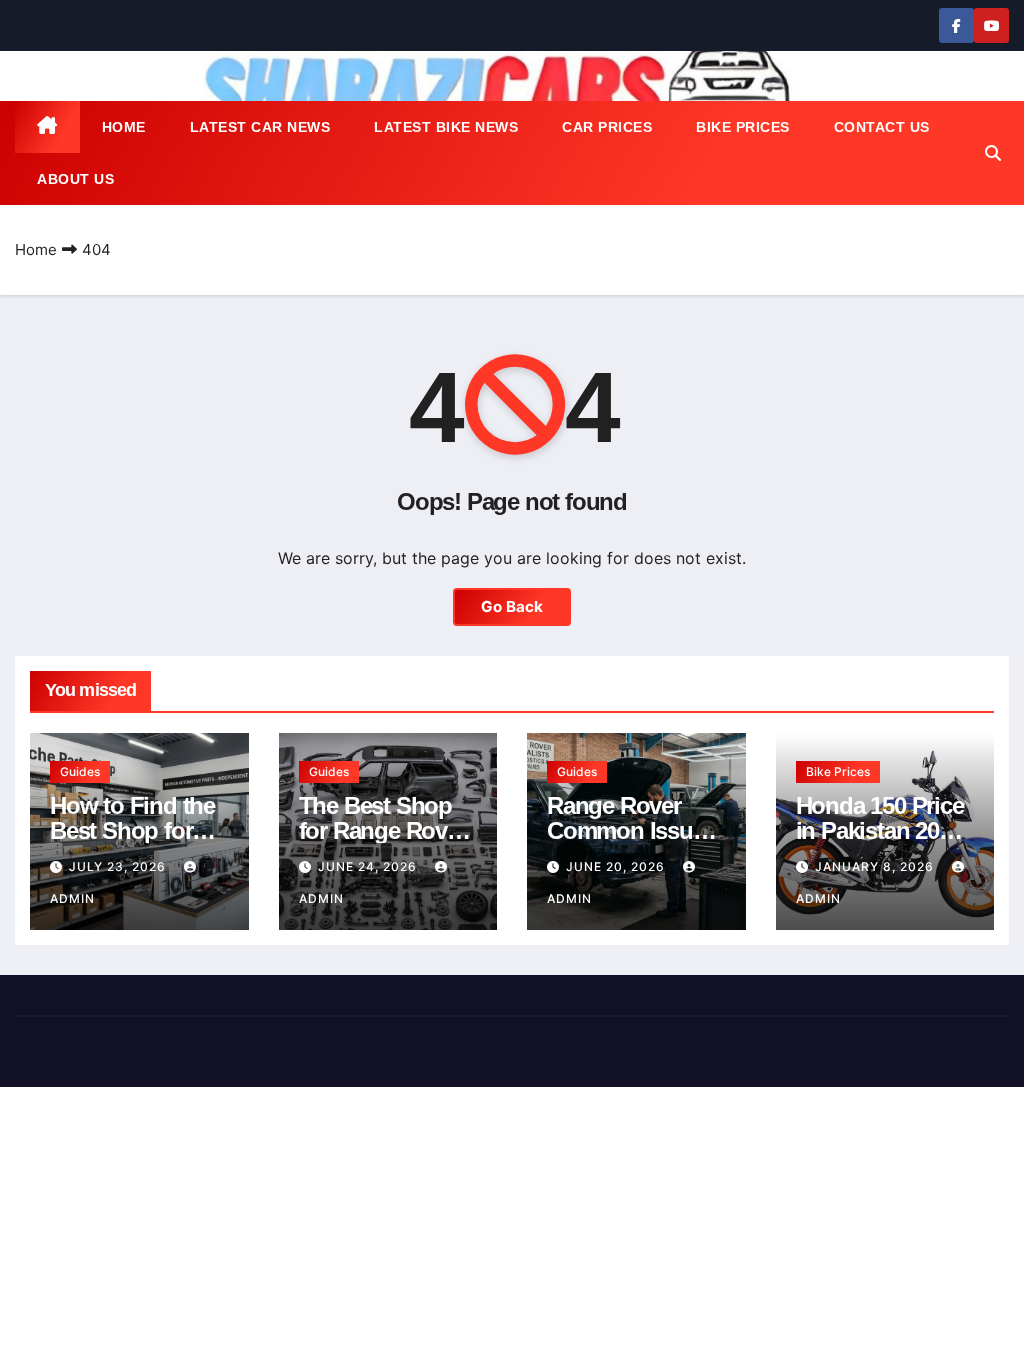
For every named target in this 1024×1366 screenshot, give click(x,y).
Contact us (882, 127)
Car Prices (607, 127)
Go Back (512, 606)
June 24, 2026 (369, 866)
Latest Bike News (446, 127)
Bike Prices (743, 127)
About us (75, 179)
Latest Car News (260, 127)
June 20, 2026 (617, 866)
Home (124, 127)
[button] (993, 153)
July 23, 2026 (119, 866)
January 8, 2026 (876, 866)
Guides (80, 771)
